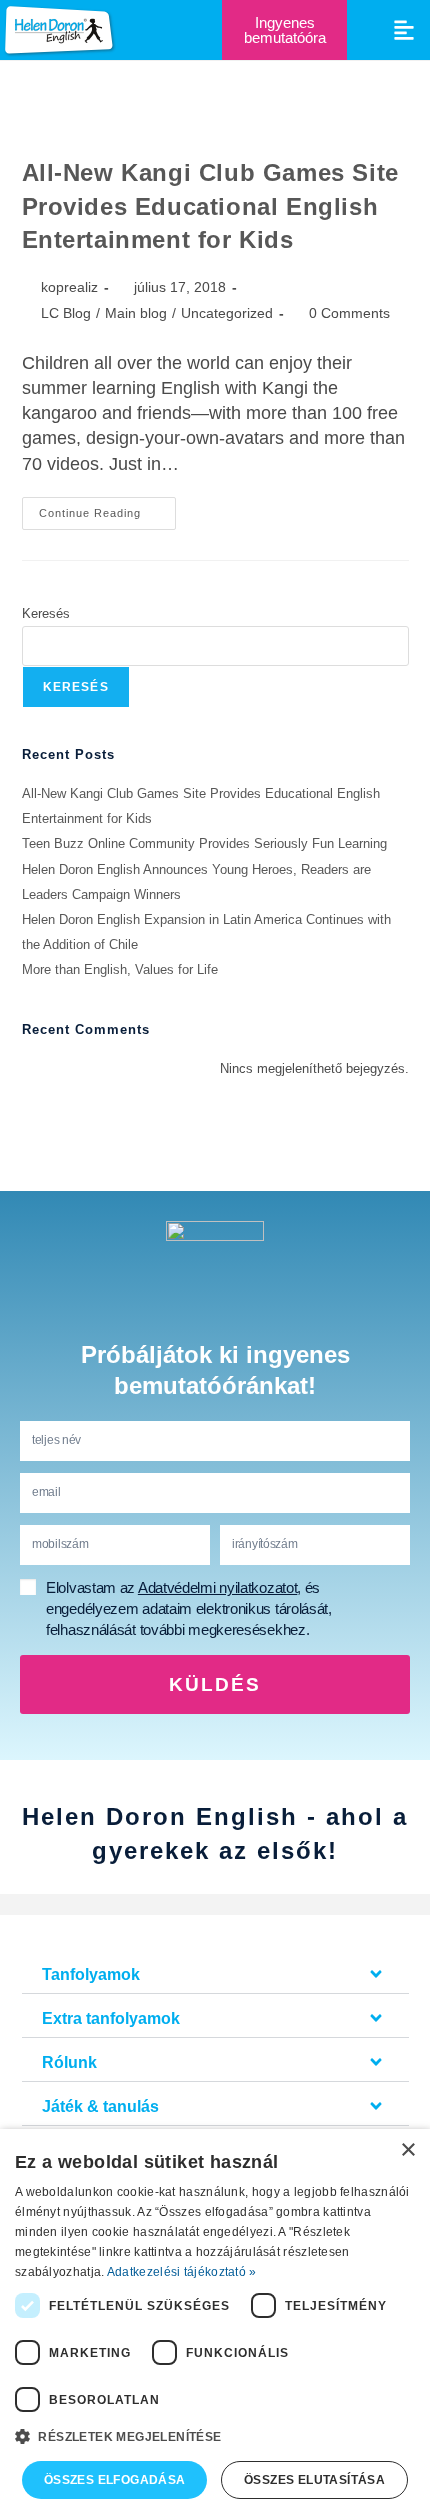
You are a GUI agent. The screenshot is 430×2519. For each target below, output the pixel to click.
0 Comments (349, 313)
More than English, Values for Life (120, 969)
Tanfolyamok (91, 1974)
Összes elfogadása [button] (115, 2480)
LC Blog (66, 313)
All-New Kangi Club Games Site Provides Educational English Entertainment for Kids (210, 206)
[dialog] (215, 2324)
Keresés (46, 613)
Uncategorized (227, 313)
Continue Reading (107, 508)
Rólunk (69, 2062)
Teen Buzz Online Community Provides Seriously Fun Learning (204, 843)
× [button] (407, 2150)
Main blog (136, 313)
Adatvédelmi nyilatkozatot (218, 1587)
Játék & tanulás (100, 2106)
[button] (404, 29)
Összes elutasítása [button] (314, 2480)
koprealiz (69, 287)
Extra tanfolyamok (111, 2018)
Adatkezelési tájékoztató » (182, 2272)
